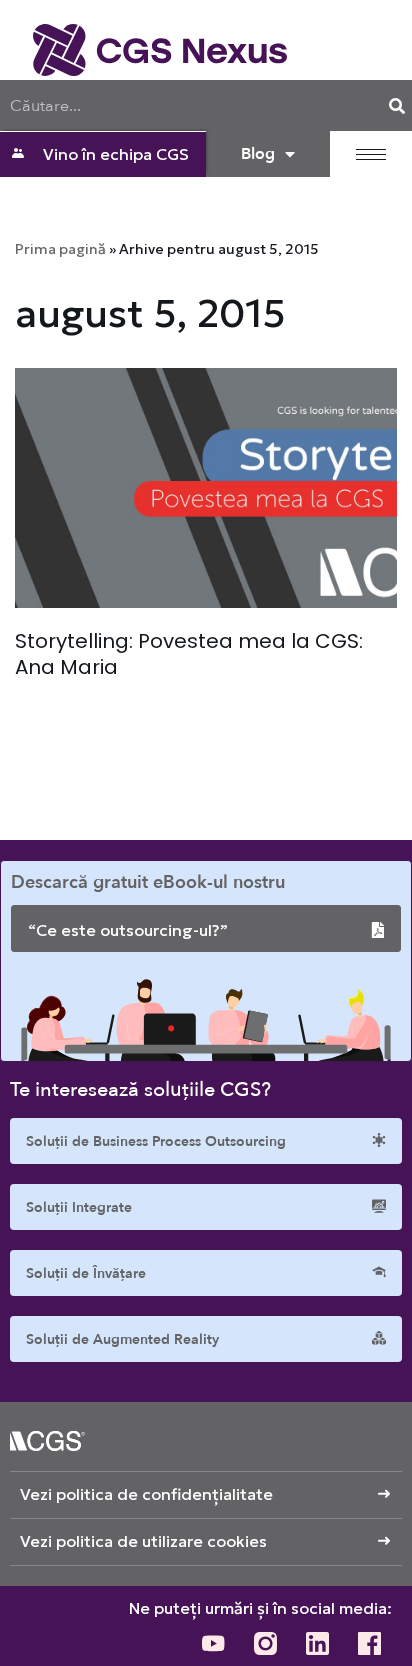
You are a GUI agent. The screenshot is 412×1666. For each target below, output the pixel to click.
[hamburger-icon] (371, 154)
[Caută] (397, 105)
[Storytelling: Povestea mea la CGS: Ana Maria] (206, 488)
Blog (258, 154)
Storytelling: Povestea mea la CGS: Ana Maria (189, 654)
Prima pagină (60, 249)
